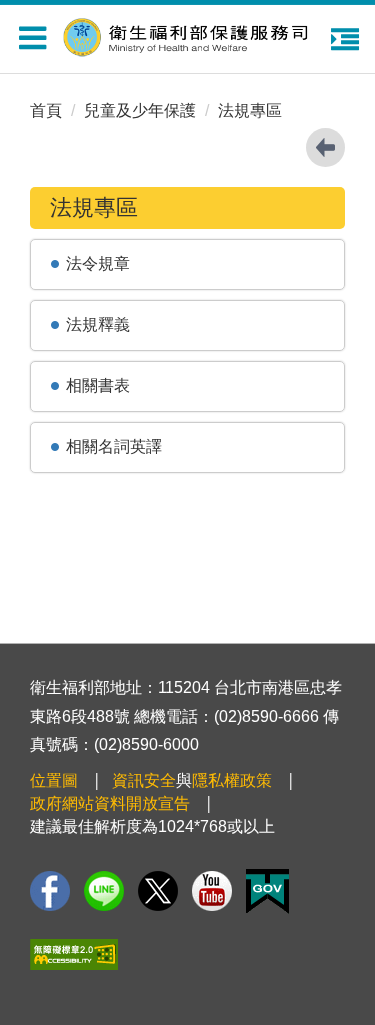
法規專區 (250, 110)
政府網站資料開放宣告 (110, 803)
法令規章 (98, 263)
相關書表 (98, 385)
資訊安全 (144, 780)
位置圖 (54, 780)
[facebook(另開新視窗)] (50, 891)
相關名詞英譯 (114, 446)
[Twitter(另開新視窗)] (158, 891)
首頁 (46, 110)
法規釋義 (98, 324)
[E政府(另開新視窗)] (267, 891)
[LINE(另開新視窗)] (104, 891)
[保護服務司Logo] (198, 34)
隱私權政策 (232, 780)
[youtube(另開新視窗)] (212, 891)
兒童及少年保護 (140, 110)
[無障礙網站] (74, 954)
